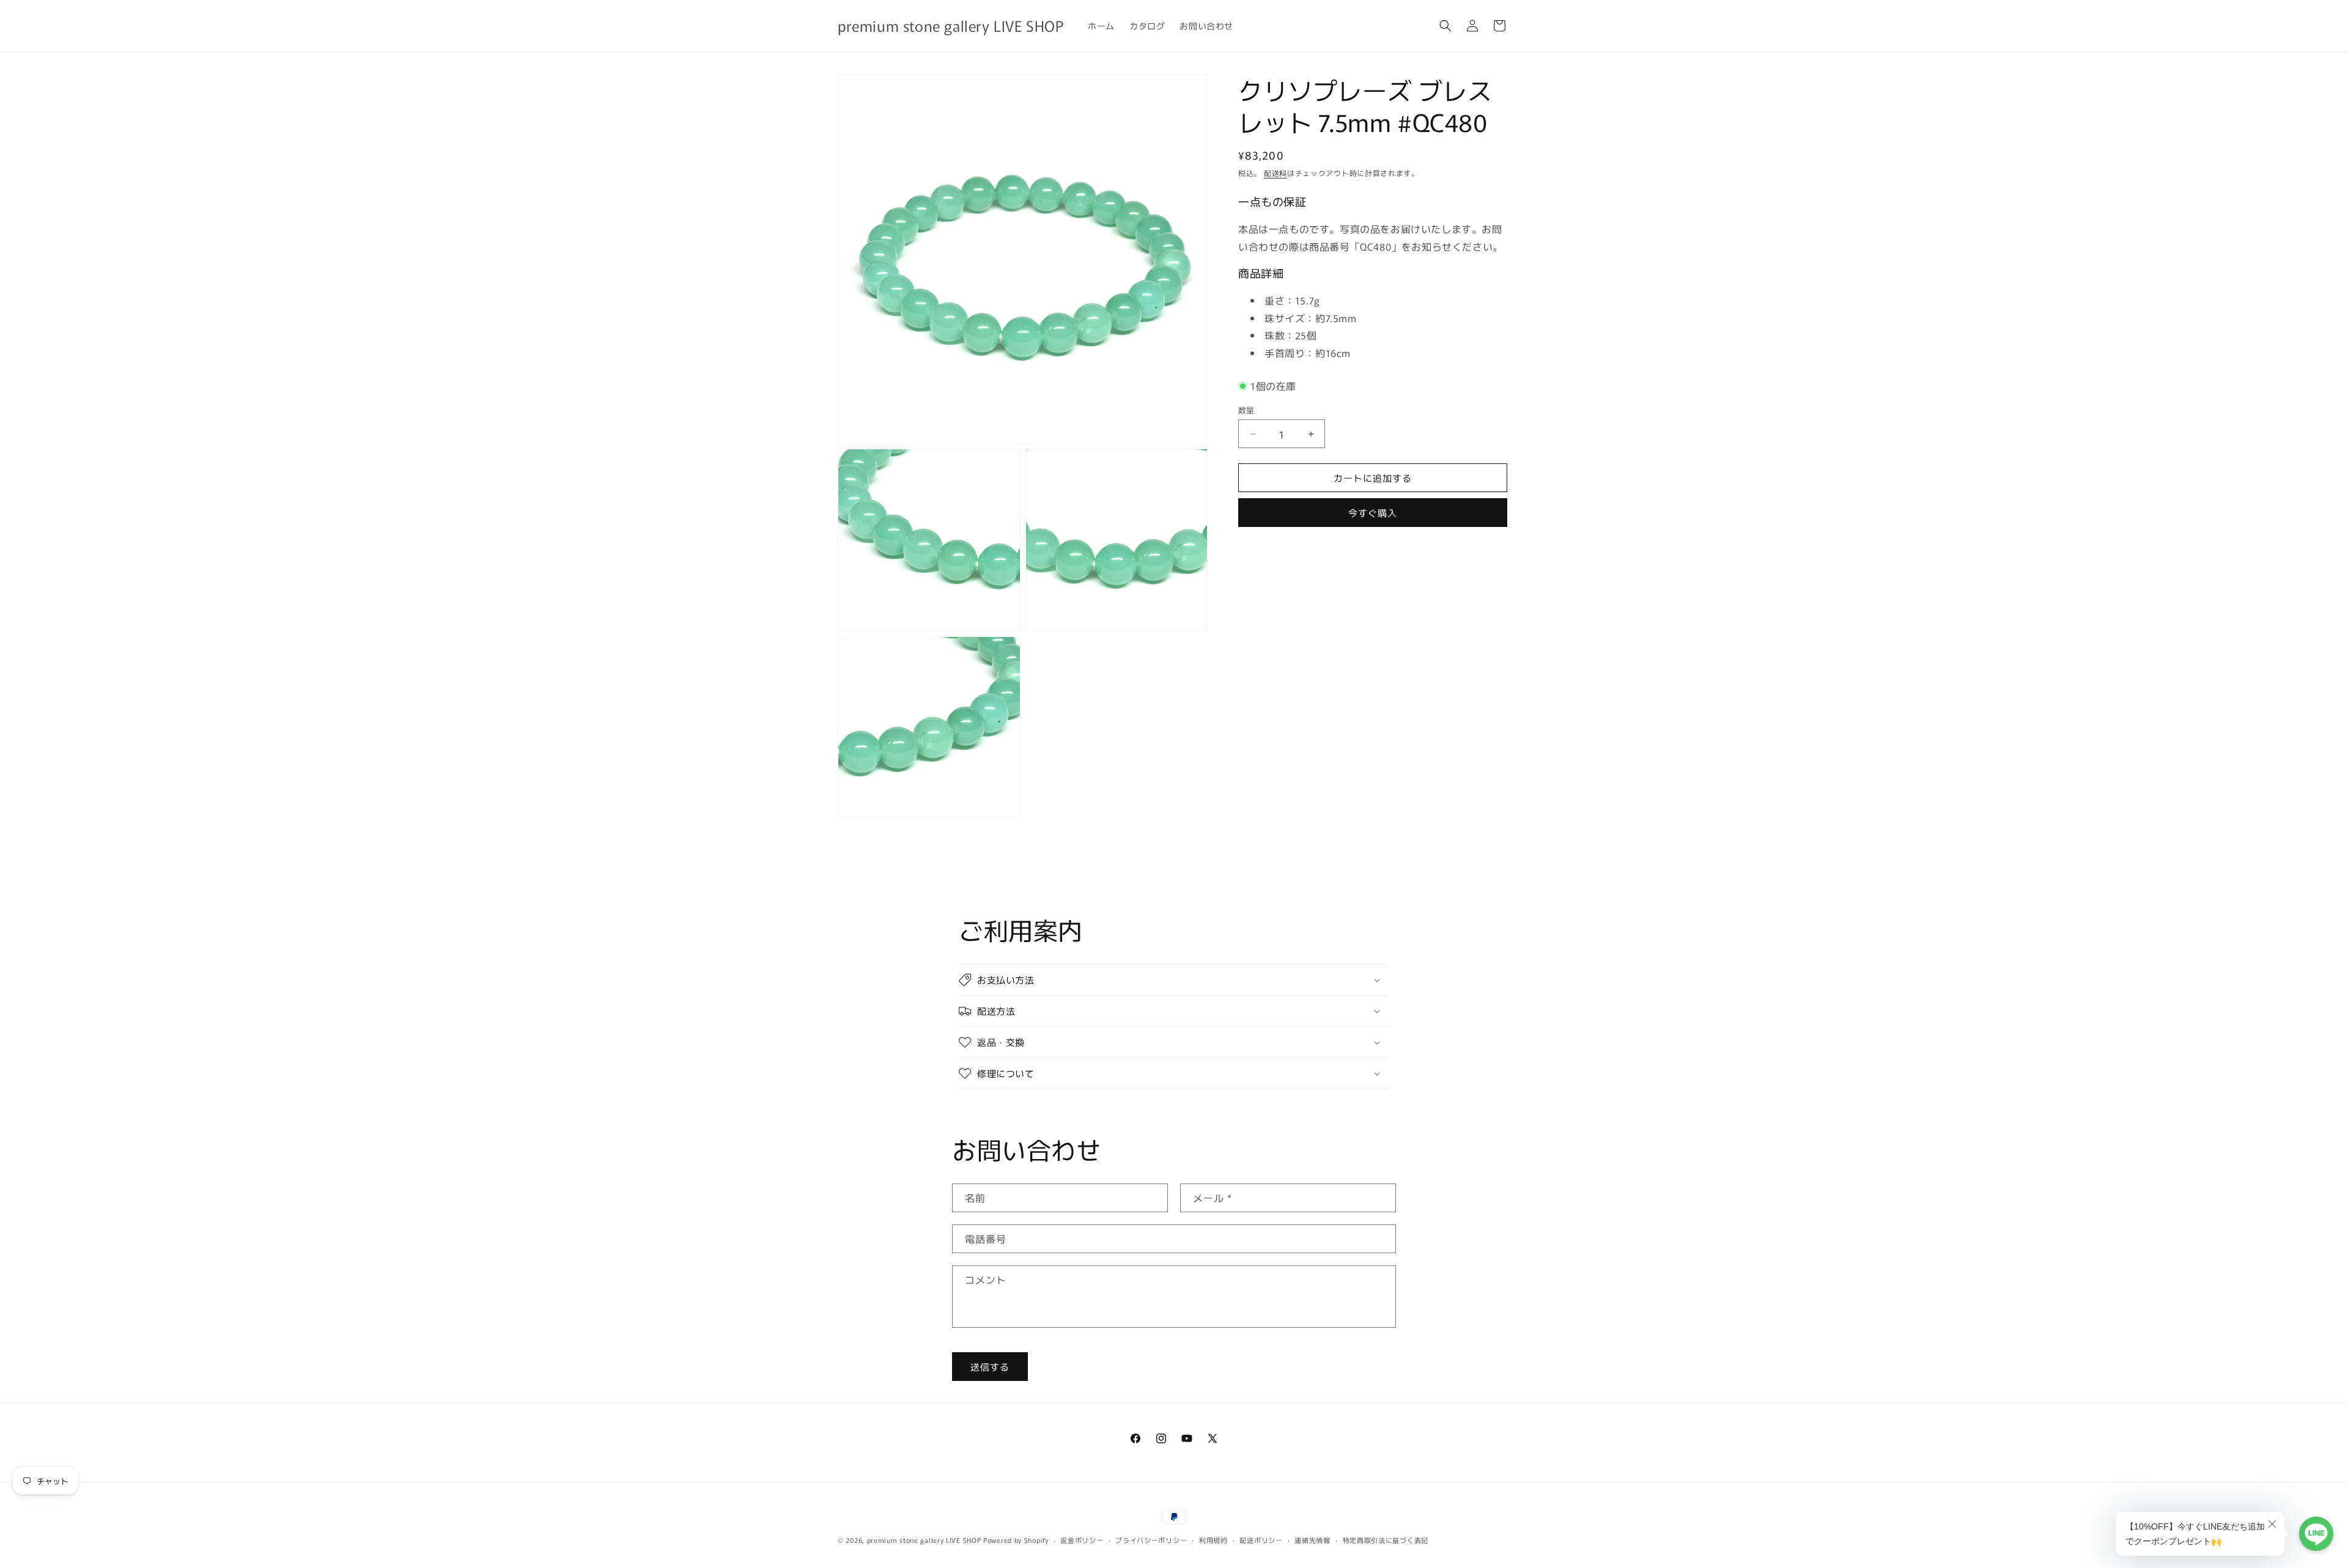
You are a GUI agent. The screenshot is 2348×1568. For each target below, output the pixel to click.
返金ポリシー (1082, 1540)
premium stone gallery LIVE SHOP (924, 1540)
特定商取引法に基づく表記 (1386, 1540)
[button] (1445, 26)
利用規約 (1213, 1540)
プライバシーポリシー (1151, 1540)
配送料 (1276, 173)
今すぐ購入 (1373, 513)
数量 (1246, 410)
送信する (990, 1367)
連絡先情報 (1312, 1540)
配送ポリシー (1261, 1540)
